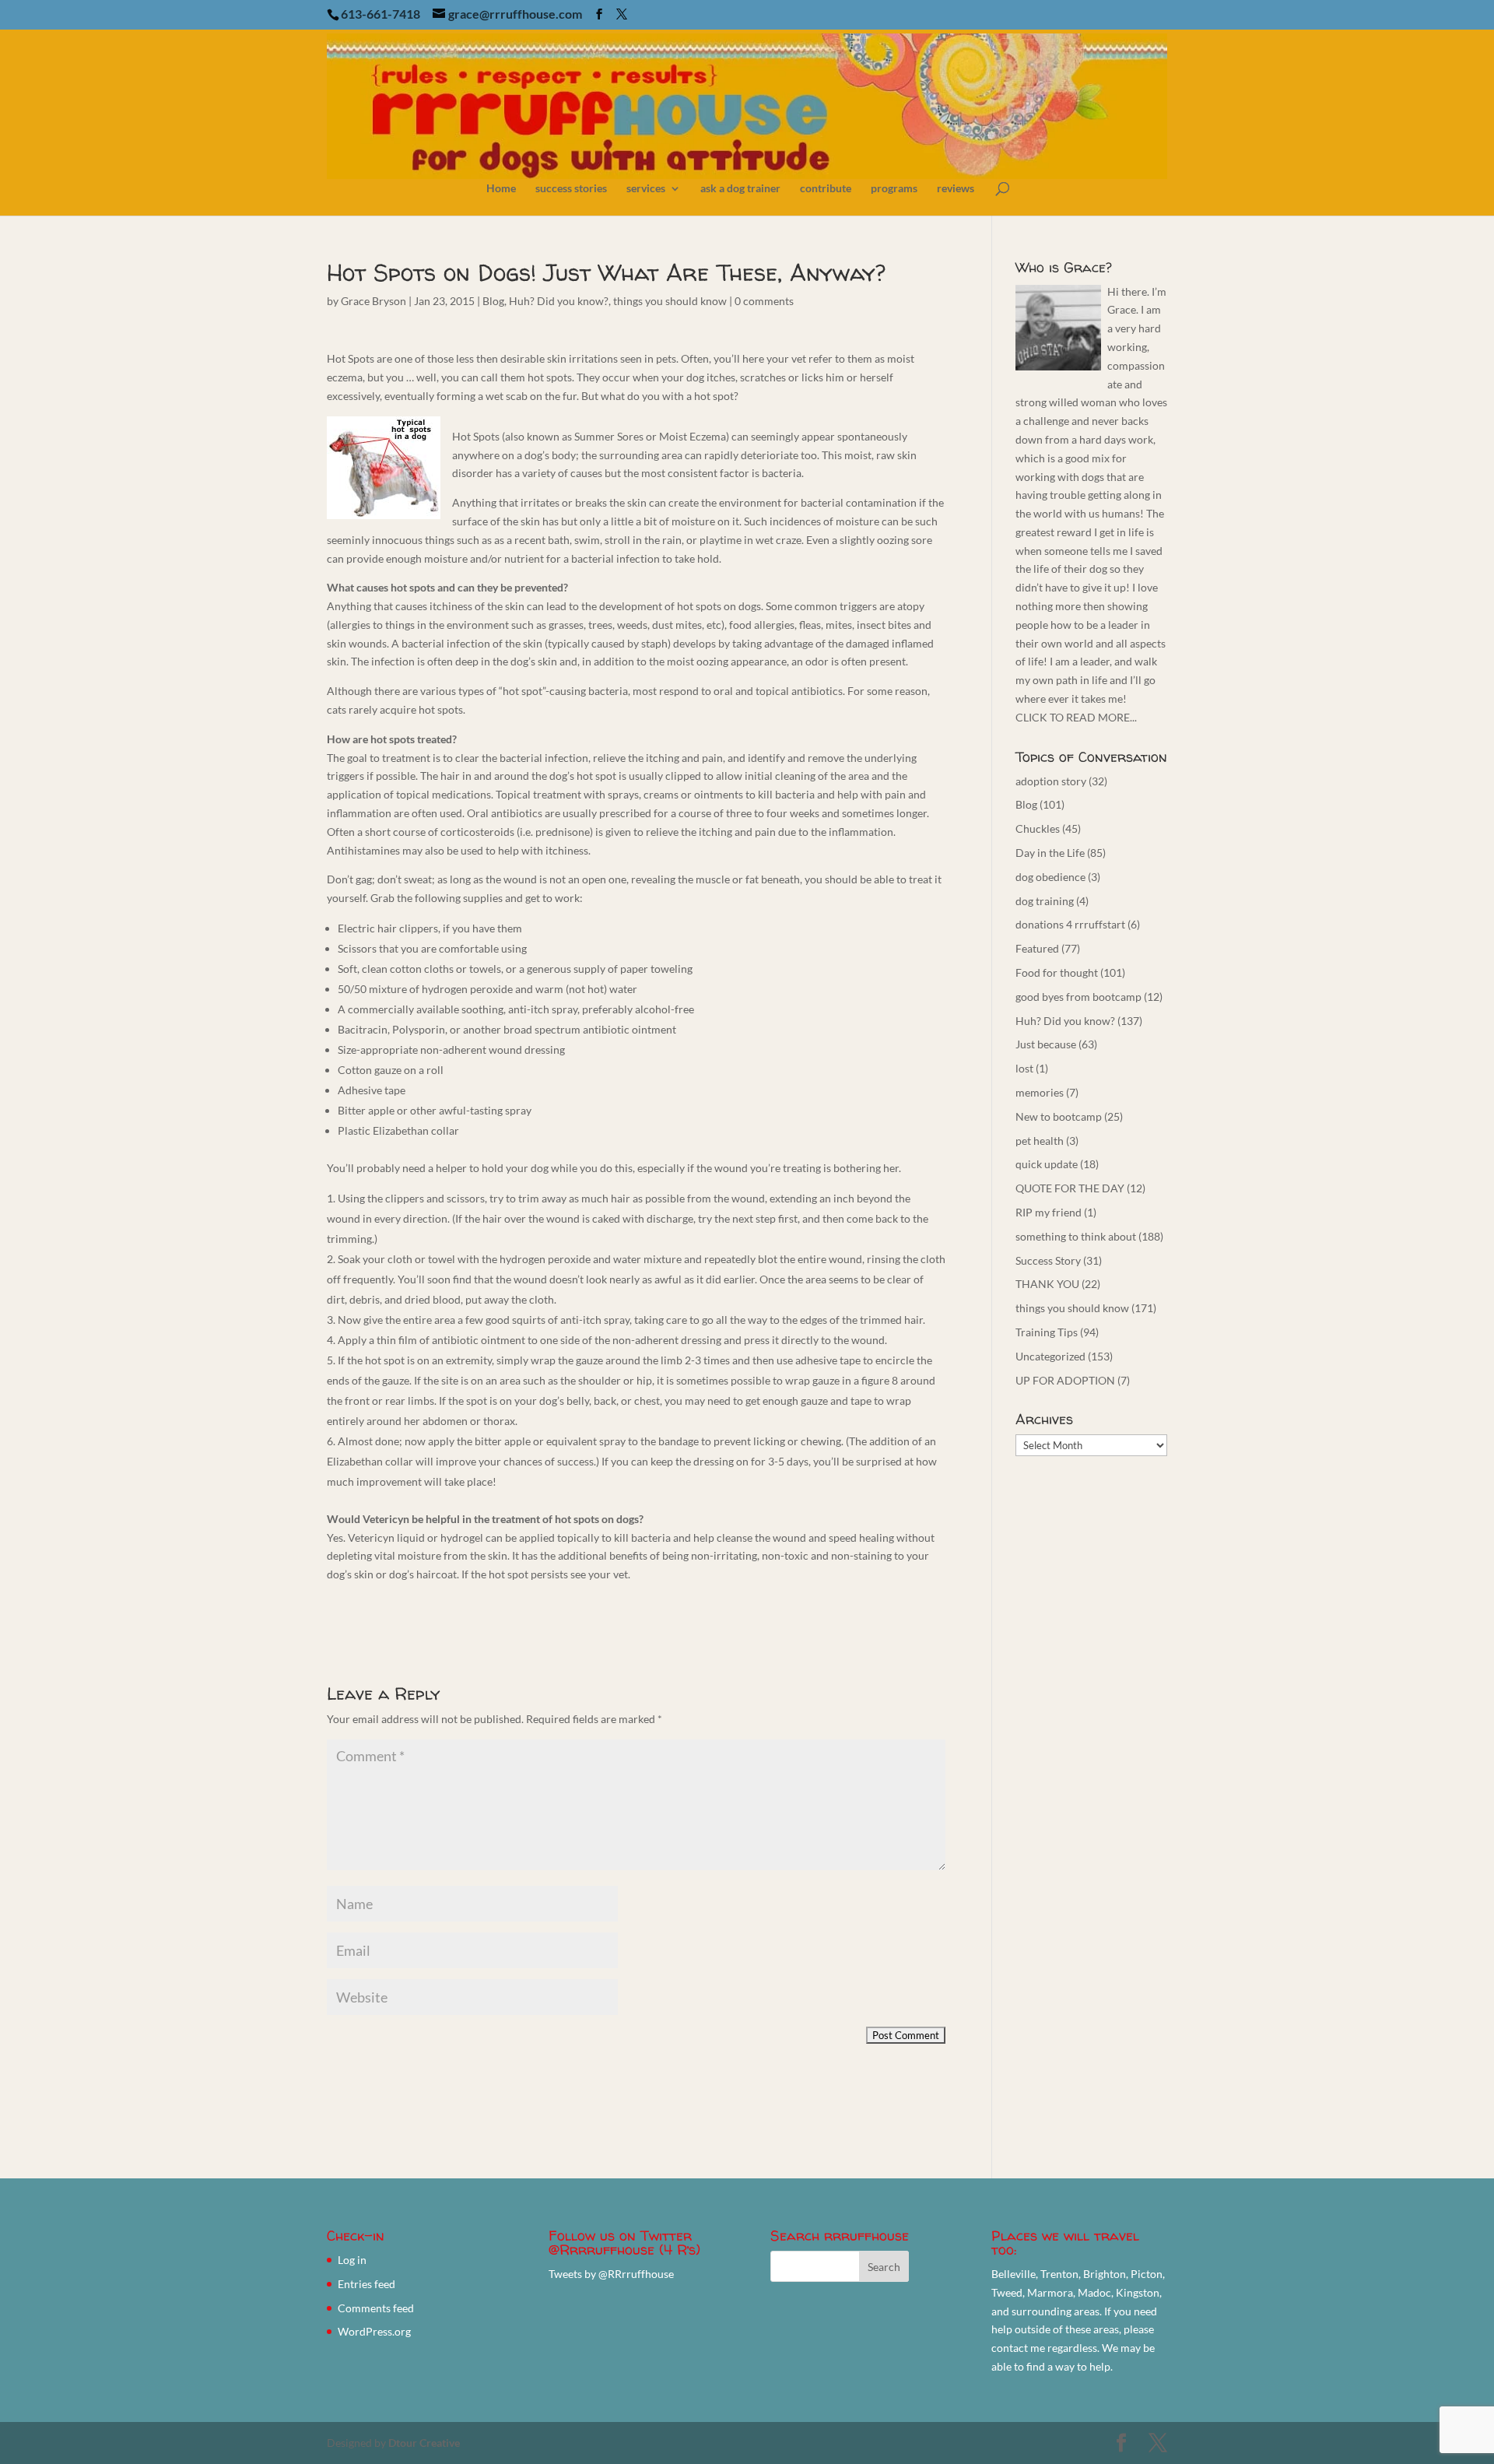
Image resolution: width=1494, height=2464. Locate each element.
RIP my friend (1049, 1212)
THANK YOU (1047, 1284)
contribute (826, 189)
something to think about (1076, 1236)
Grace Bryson (373, 301)
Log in (352, 2260)
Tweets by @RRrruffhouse (611, 2274)
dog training (1045, 901)
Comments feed (376, 2308)
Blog (493, 301)
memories (1040, 1092)
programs (894, 189)
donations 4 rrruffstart (1070, 924)
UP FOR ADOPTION (1065, 1380)
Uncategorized (1050, 1356)
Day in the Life (1050, 853)
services (646, 189)
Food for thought (1057, 972)
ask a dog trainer (740, 189)
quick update (1047, 1164)
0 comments (764, 301)
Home (501, 189)
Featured (1037, 948)
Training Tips (1047, 1332)
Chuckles (1038, 828)
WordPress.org (374, 2331)
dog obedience (1050, 877)
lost (1024, 1068)
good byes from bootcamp (1078, 997)
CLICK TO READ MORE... (1076, 717)
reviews (956, 189)
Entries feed (366, 2284)
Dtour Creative (424, 2443)
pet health (1040, 1141)
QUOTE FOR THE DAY (1070, 1188)
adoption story (1051, 781)
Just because (1046, 1044)
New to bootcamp (1059, 1116)
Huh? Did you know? (559, 301)
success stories (571, 189)
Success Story (1048, 1260)
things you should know (670, 301)
